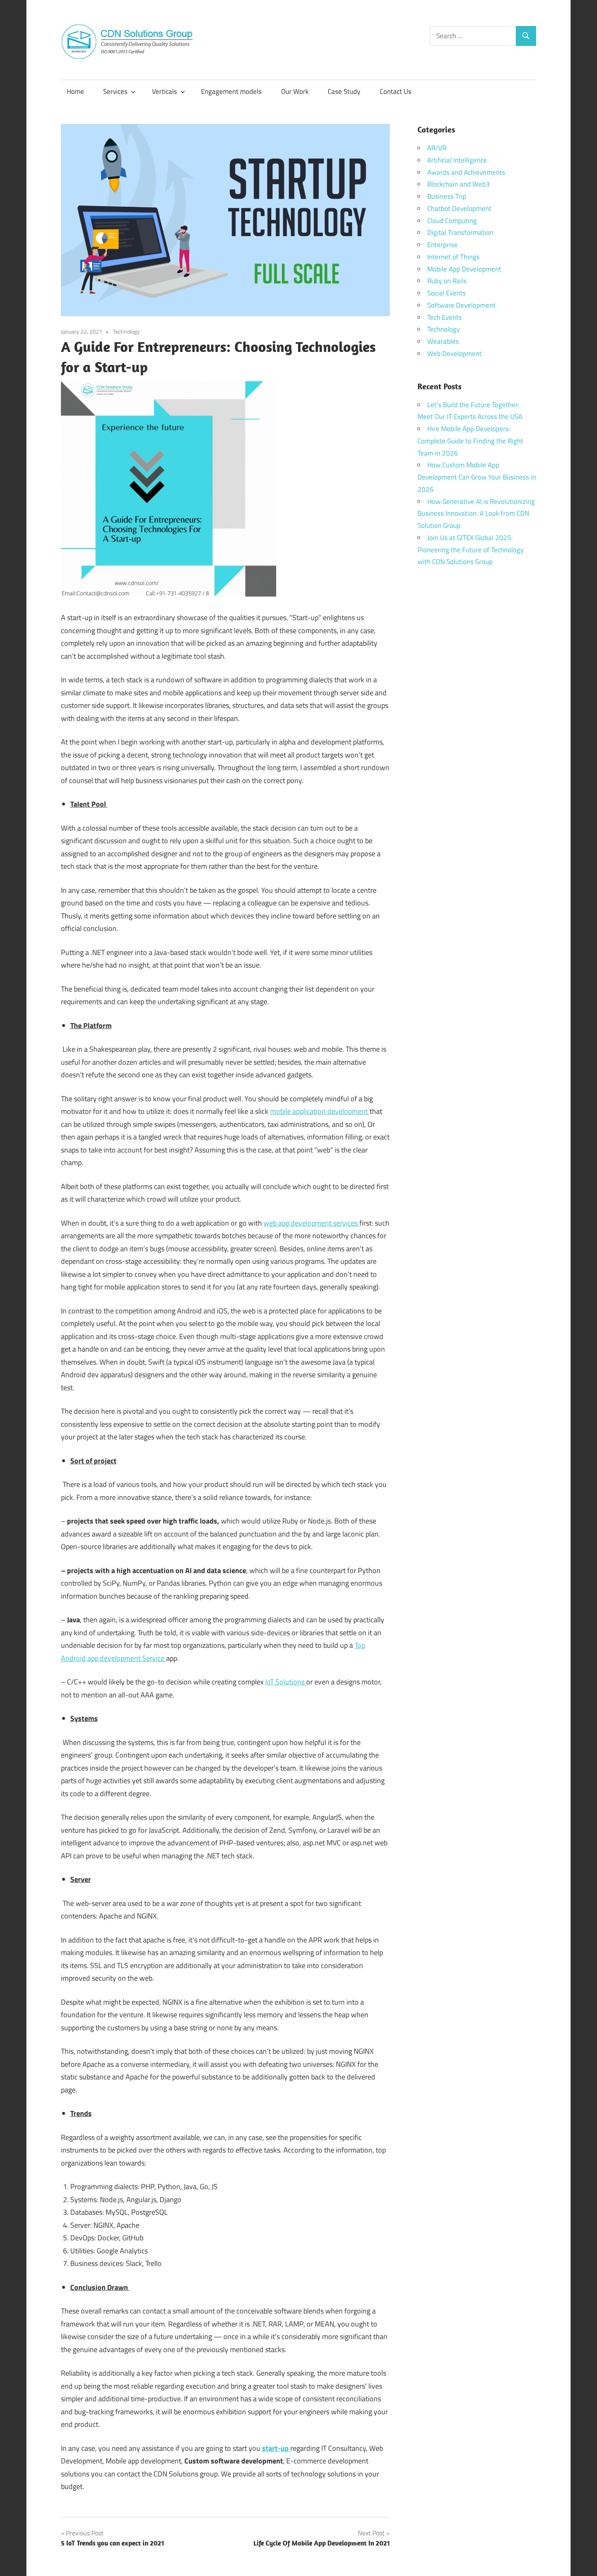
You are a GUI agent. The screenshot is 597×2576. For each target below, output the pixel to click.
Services (115, 91)
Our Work (295, 91)
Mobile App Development (464, 269)
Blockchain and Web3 (459, 184)
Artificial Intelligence (457, 160)
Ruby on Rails (447, 281)
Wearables (443, 341)
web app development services (311, 1223)
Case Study (344, 91)
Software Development (461, 305)
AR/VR (437, 148)
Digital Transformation (460, 232)
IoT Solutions (286, 1682)
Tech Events (445, 317)
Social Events (447, 293)
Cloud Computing (452, 221)
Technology (126, 331)
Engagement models (231, 91)
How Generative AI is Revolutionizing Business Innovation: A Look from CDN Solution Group (476, 514)
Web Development (454, 354)
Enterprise (442, 245)
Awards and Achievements (466, 172)
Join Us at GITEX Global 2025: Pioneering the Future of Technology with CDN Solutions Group (470, 550)
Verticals (164, 91)
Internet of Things (453, 257)
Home (75, 91)
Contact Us (396, 91)
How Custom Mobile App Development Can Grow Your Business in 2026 (477, 477)
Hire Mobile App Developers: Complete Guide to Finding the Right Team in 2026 (470, 441)
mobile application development (320, 1111)
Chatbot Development (459, 208)
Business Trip (447, 196)
